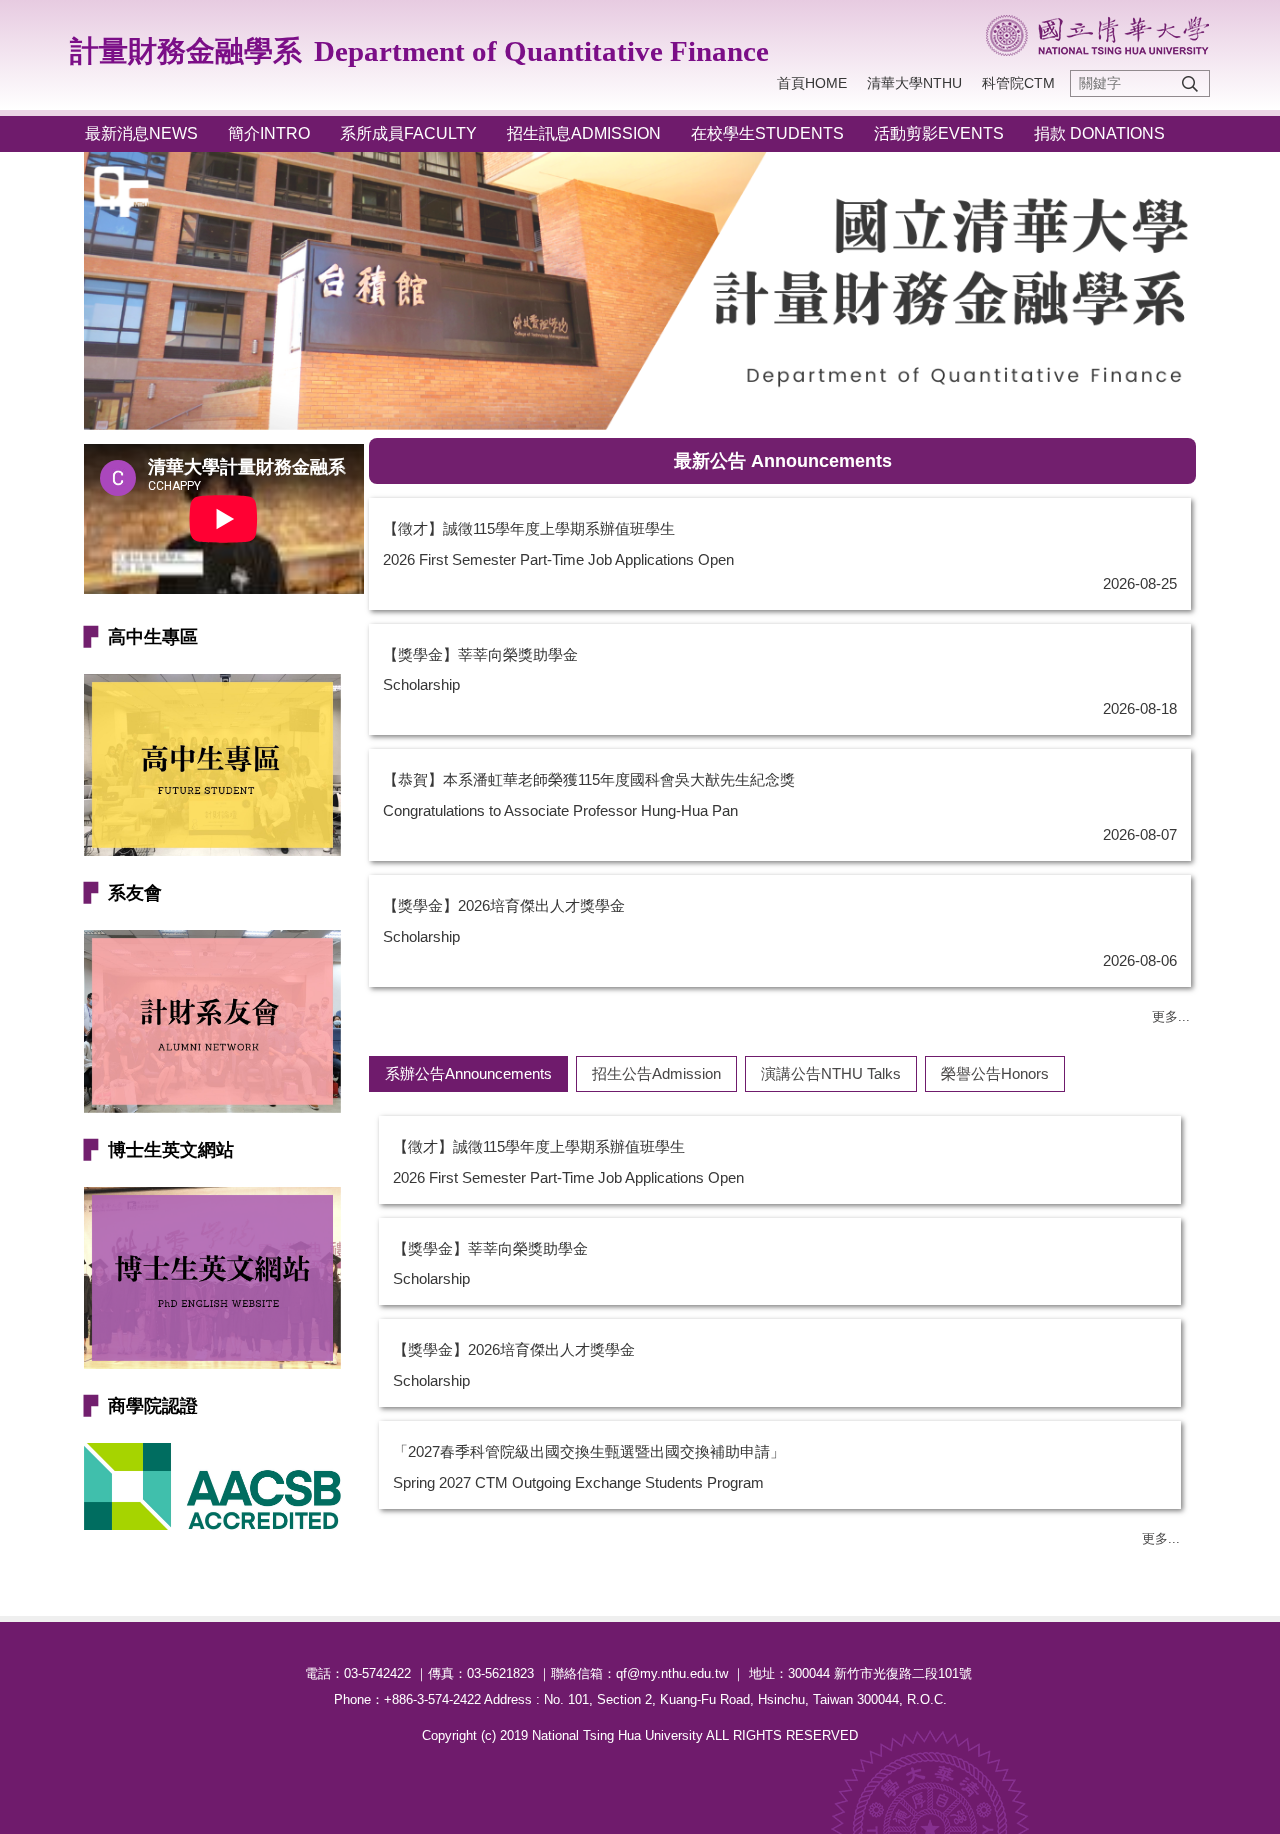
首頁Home (812, 83)
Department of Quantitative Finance (541, 51)
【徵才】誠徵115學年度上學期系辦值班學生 (529, 528)
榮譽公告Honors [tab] (995, 1073)
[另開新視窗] (212, 1021)
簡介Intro (269, 133)
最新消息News (141, 133)
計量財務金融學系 (186, 51)
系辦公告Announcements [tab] (468, 1073)
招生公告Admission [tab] (656, 1073)
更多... (1171, 1016)
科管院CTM (1018, 83)
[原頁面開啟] (212, 765)
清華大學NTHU (914, 83)
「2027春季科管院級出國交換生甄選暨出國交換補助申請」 (589, 1451)
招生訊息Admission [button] (584, 133)
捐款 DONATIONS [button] (1099, 133)
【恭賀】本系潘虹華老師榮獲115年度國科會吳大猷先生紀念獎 (589, 779)
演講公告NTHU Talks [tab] (831, 1073)
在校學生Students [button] (767, 133)
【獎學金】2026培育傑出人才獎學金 (504, 905)
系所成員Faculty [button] (408, 133)
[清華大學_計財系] (1097, 35)
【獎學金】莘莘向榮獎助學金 (480, 654)
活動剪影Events (939, 133)
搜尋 (1190, 83)
